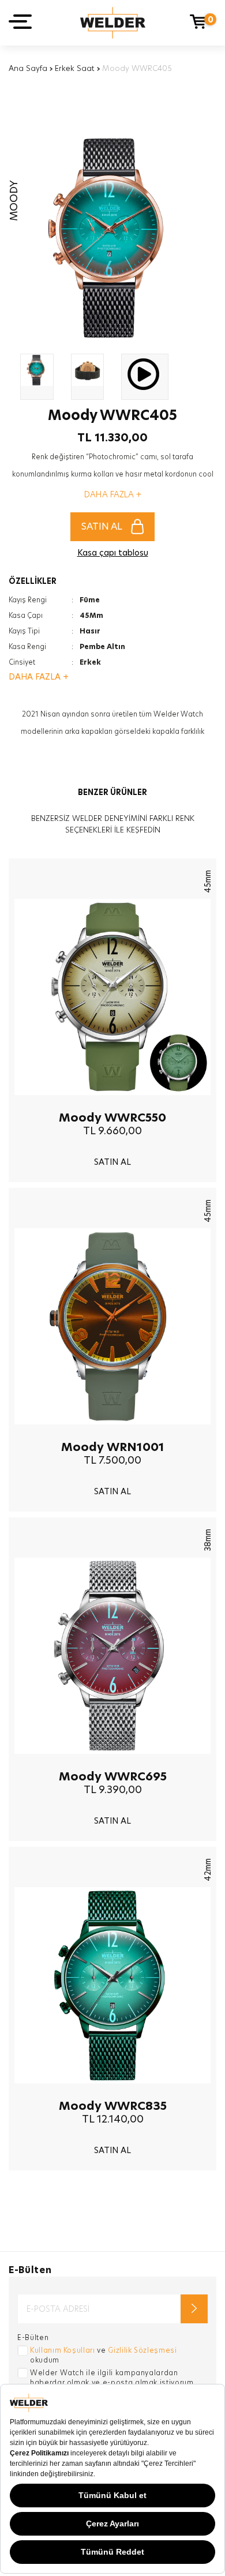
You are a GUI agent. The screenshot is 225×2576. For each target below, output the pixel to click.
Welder (113, 23)
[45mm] (112, 1104)
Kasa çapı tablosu (113, 553)
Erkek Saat (75, 68)
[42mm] (112, 2092)
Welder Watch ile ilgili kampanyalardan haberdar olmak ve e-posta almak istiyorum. (113, 2378)
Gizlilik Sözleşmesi (142, 2350)
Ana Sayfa (28, 68)
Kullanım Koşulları (63, 2350)
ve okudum (104, 2355)
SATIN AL (102, 526)
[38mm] (112, 1763)
